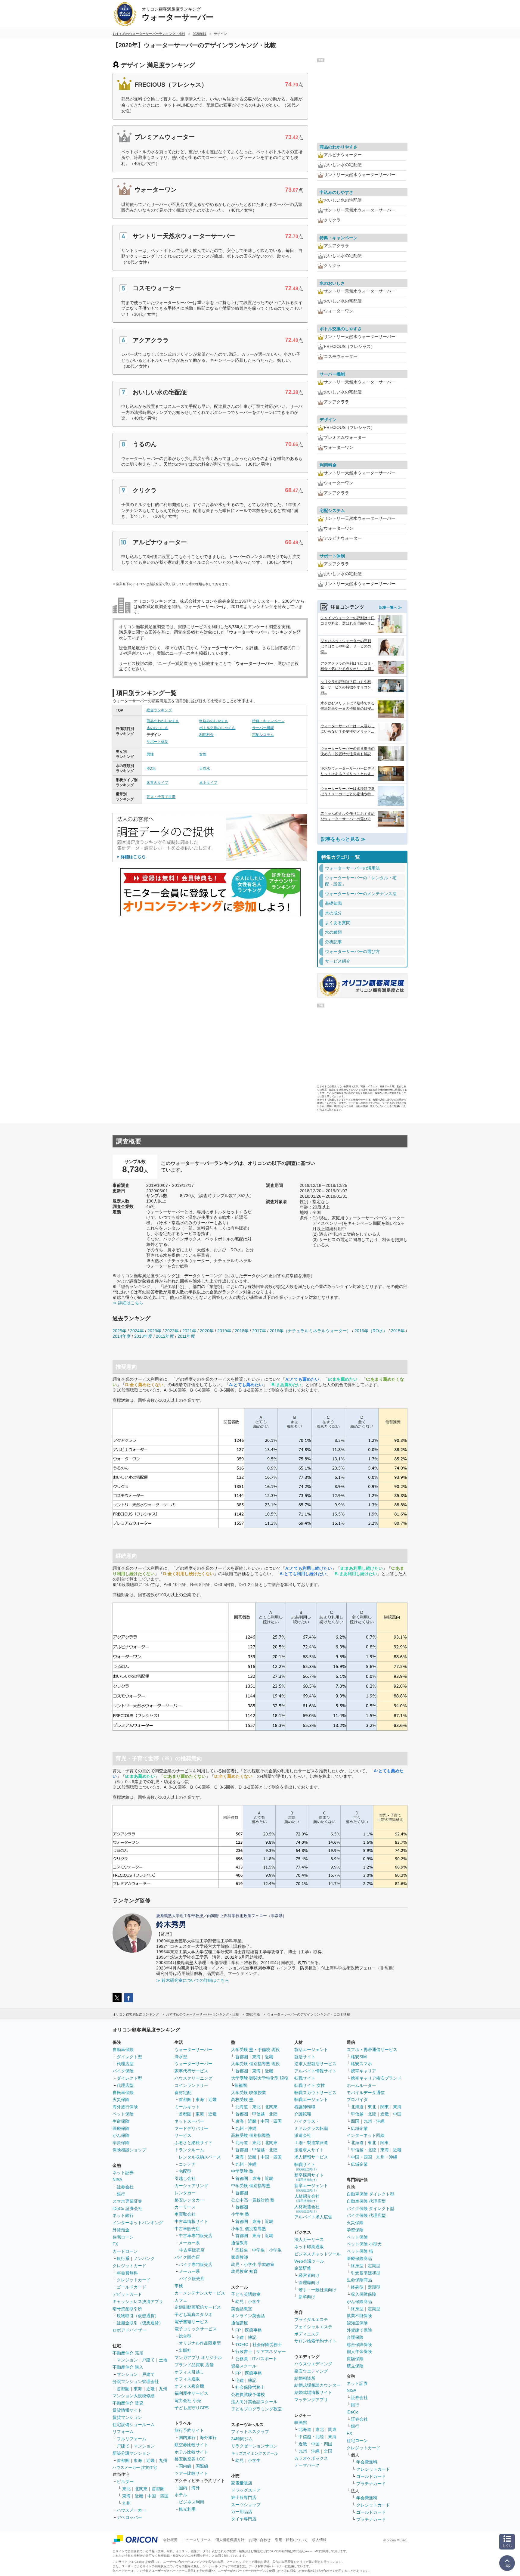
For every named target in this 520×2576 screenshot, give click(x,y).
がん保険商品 (359, 2301)
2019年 (224, 1331)
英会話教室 (242, 2309)
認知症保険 (357, 2323)
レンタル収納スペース (200, 2157)
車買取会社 (185, 2214)
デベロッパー (129, 2517)
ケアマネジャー (271, 2351)
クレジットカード (129, 2266)
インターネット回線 (366, 2135)
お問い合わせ (260, 2540)
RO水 (151, 768)
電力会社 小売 (188, 2401)
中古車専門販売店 (196, 2236)
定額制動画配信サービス (198, 2307)
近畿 (150, 2389)
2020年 (207, 1331)
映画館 (301, 2422)
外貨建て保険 (359, 2330)
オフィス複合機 (189, 2386)
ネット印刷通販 (309, 2247)
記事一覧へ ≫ (390, 607)
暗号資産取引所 (127, 2309)
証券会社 (125, 2187)
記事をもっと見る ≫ (343, 839)
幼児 (240, 2301)
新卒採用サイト (309, 2177)
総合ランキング (159, 710)
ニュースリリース (197, 2540)
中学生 (258, 2250)
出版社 (185, 2350)
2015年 (398, 1331)
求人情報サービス (311, 2157)
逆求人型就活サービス (315, 2064)
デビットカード (127, 2294)
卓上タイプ (208, 783)
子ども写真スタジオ (193, 2314)
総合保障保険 (359, 2345)
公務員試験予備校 (248, 2394)
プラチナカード (371, 2484)
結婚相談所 (305, 2378)
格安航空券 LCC (190, 2459)
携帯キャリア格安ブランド (376, 2078)
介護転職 (303, 2114)
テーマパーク (307, 2465)
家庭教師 (240, 2257)
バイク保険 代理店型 (366, 2215)
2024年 (137, 1331)
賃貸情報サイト (127, 2410)
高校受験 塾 (242, 2100)
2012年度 (165, 1336)
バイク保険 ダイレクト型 (370, 2208)
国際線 (202, 2466)
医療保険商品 (359, 2258)
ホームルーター (361, 2085)
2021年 (189, 1331)
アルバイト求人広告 (313, 2217)
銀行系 (123, 2258)
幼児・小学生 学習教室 (253, 2264)
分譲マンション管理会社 (136, 2382)
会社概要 (170, 2540)
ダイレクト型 (129, 2057)
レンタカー (185, 2193)
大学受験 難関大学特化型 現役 (260, 2078)
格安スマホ (361, 2064)
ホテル (181, 2495)
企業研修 (303, 2268)
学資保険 (121, 2143)
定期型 (374, 2266)
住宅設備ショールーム (134, 2425)
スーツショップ (246, 2505)
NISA (117, 2180)
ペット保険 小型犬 (364, 2244)
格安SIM (359, 2057)
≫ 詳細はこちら (128, 1303)
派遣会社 (303, 2135)
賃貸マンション (127, 2417)
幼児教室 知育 (244, 2271)
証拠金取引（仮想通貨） (140, 2323)
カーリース (185, 2207)
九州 (163, 2389)
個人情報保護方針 (230, 2540)
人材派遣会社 (307, 2209)
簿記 (252, 2337)
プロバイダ (357, 2100)
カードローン (125, 2251)
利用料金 (206, 735)
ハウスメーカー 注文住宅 (135, 2467)
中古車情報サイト (191, 2221)
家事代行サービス (191, 2071)
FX (115, 2244)
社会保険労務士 (267, 2345)
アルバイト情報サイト (315, 2071)
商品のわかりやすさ (163, 721)
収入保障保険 (364, 2294)
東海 (138, 2389)
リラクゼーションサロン (254, 2446)
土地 (163, 2360)
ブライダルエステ (311, 2320)
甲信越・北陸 (265, 2114)
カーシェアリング (191, 2186)
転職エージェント (311, 2100)
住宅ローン (123, 2237)
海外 (196, 2488)
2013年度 (143, 1336)
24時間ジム (242, 2439)
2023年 (154, 1331)
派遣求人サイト (309, 2150)
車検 (179, 2286)
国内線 (185, 2466)
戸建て (148, 2360)
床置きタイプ (157, 783)
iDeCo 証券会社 (127, 2208)
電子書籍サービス (191, 2322)
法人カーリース (309, 2239)
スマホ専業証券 (127, 2201)
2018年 (242, 1331)
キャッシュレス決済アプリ (138, 2301)
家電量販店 (242, 2483)
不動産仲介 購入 (128, 2367)
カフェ (181, 2300)
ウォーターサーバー (193, 2050)
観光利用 (187, 2509)
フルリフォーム (132, 2439)
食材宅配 (183, 2093)
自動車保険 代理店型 (366, 2201)
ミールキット (187, 2107)
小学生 (275, 2250)
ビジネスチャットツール (317, 2254)
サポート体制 (157, 742)
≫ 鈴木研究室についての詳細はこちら (193, 1980)
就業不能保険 (359, 2316)
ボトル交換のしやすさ (217, 728)
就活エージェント (311, 2050)
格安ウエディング (311, 2371)
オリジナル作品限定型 (200, 2343)
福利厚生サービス (191, 2393)
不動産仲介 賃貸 (128, 2403)
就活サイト (305, 2057)
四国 (355, 2121)
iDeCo (353, 2412)
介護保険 (355, 2337)
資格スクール (244, 2366)
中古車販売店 (187, 2229)
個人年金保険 (359, 2351)
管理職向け (309, 2283)
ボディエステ (307, 2334)
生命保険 (121, 2121)
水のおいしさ (157, 728)
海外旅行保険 (125, 2107)
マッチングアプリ (311, 2400)
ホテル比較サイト (191, 2452)
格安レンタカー (189, 2200)
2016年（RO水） (371, 1331)
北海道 (242, 2107)
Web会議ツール (309, 2261)
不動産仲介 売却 (128, 2353)
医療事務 (253, 2330)
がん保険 (121, 2135)
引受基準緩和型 (366, 2273)
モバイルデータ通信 (366, 2093)
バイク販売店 (187, 2257)
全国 (328, 2451)
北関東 (141, 2489)
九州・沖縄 (246, 2128)
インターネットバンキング (138, 2223)
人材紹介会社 (307, 2198)
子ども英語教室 (246, 2294)
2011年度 (186, 1336)
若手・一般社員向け (317, 2290)
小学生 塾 (240, 2214)
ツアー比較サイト (191, 2473)
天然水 (205, 768)
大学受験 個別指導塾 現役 (255, 2064)
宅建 (240, 2337)
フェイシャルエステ (313, 2327)
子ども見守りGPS (192, 2408)
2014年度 (122, 1336)
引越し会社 (185, 2178)
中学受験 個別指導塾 (251, 2186)
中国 (397, 2114)
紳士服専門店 (244, 2497)
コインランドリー (191, 2085)
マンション (127, 2360)
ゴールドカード (132, 2287)
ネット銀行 (123, 2215)
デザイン (328, 420)
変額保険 (355, 2359)
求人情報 (319, 2540)
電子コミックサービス (196, 2329)
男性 (150, 754)
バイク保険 (123, 2071)
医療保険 (121, 2128)
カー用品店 (242, 2512)
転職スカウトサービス (315, 2093)
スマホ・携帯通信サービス (372, 2050)
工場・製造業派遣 (311, 2143)
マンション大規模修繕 (134, 2396)
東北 (126, 2489)
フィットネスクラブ (250, 2432)
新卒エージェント (311, 2188)
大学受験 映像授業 (249, 2093)
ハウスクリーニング (193, 2078)
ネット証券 (123, 2173)
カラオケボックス (311, 2458)
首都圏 (123, 2389)
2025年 (119, 1331)
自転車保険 (123, 2093)
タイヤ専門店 (244, 2519)
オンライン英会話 (248, 2316)
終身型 (357, 2266)
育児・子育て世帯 (161, 797)
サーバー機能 (263, 728)
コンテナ (187, 2164)
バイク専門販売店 (196, 2264)
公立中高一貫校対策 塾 (253, 2200)
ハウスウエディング (313, 2364)
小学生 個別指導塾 (249, 2229)
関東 (332, 2429)
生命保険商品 (359, 2280)
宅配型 (185, 2171)
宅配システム (263, 735)
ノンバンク (144, 2258)
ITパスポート (265, 2359)
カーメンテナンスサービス (200, 2293)
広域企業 (359, 2128)
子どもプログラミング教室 (256, 2409)
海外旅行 (208, 2438)
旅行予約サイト (189, 2430)
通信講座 (240, 2323)
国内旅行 (187, 2438)
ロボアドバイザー (129, 2330)
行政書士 (244, 2351)
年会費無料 (127, 2273)
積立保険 (355, 2366)
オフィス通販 (187, 2379)
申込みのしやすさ (214, 721)
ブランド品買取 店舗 (194, 2365)
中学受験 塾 (242, 2171)
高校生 (242, 2250)
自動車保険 (123, 2050)
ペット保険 (123, 2114)
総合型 (185, 2336)
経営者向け (309, 2275)
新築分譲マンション (132, 2453)
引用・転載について (291, 2540)
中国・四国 (158, 2496)
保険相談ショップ (129, 2150)
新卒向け (307, 2297)
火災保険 (121, 2100)
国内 (183, 2488)
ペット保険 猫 (360, 2251)
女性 (203, 754)
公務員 (242, 2359)
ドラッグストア (246, 2490)
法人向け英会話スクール (254, 2402)
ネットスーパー (189, 2121)
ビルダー (125, 2481)
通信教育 (240, 2243)
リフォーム (123, 2432)
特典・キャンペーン (268, 721)
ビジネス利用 (191, 2502)
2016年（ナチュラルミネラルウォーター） (310, 1331)
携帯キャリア (364, 2071)
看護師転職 (305, 2107)
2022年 (172, 1331)
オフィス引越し (189, 2372)
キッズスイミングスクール (255, 2453)
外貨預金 (121, 2230)
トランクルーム (189, 2150)
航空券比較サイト (191, 2445)
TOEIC (242, 2345)
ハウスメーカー (132, 2510)
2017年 (259, 1331)
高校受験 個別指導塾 (251, 2135)
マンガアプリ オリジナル (198, 2357)
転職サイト (305, 2078)
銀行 (121, 2194)
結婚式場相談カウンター (317, 2385)
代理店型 (125, 2064)
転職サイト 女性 (310, 2085)
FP (238, 2330)
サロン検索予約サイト (315, 2341)
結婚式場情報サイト (313, 2392)
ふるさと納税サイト (193, 2143)
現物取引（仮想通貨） (138, 2316)
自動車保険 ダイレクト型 (370, 2194)
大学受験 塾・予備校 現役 (255, 2050)
